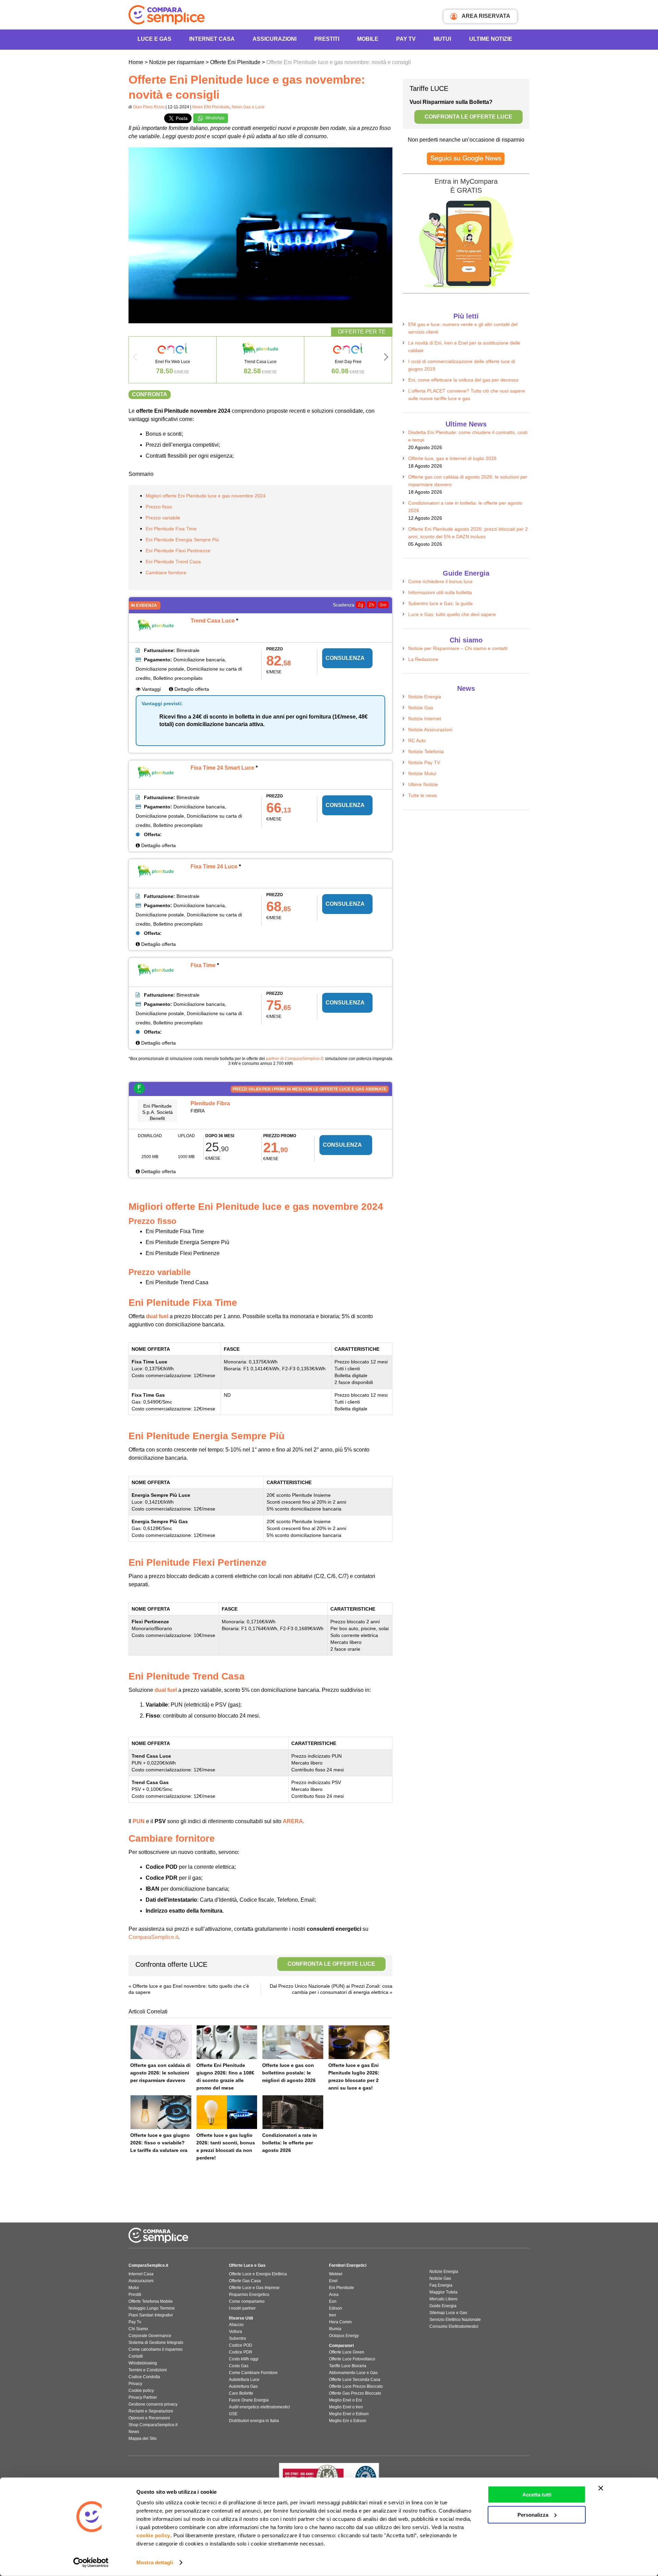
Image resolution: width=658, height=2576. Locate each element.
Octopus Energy (344, 2336)
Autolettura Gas (243, 2386)
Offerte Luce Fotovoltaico (352, 2359)
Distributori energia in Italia (254, 2421)
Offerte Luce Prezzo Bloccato (356, 2386)
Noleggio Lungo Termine (152, 2308)
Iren (333, 2315)
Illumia (335, 2329)
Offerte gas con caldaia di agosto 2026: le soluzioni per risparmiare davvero (160, 2073)
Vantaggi (151, 689)
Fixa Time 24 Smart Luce (222, 768)
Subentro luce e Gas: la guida (440, 603)
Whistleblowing (143, 2363)
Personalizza (533, 2514)
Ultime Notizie (491, 39)
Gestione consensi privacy (153, 2404)
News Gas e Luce (248, 107)
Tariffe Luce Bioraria (348, 2366)
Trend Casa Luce (213, 621)
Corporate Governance (150, 2336)
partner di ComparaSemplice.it (294, 1059)
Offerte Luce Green (347, 2352)
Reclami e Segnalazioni (151, 2411)
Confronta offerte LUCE (255, 1964)
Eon (333, 2301)
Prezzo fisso (159, 507)
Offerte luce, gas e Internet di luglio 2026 (452, 458)
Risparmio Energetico (249, 2295)
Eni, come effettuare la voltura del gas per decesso (463, 380)
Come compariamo (247, 2301)
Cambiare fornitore (166, 573)
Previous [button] (135, 359)
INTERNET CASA (212, 39)
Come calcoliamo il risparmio (156, 2349)
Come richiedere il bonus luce (440, 581)
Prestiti (327, 39)
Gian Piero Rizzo (149, 107)
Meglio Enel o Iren (346, 2407)
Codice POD (241, 2345)
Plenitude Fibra (210, 1103)
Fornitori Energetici (348, 2265)
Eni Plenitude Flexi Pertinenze (178, 551)
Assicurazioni (275, 39)
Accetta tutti (537, 2495)
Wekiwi (336, 2274)
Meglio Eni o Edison (348, 2421)
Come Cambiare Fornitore (253, 2373)
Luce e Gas (154, 39)
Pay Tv (135, 2322)
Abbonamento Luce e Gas (353, 2373)
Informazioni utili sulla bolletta (440, 592)
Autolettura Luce (244, 2380)
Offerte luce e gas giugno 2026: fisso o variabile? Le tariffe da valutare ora (160, 2143)
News (134, 2432)
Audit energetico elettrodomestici (259, 2407)
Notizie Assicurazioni (430, 730)
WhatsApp (214, 118)
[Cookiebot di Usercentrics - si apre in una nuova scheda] (91, 2563)
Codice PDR (241, 2352)
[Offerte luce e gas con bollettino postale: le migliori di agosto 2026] (293, 2042)
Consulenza (345, 658)
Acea (334, 2295)
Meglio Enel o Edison (349, 2414)
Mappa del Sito (143, 2439)
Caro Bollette (241, 2393)
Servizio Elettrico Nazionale (455, 2320)
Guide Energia (443, 2306)
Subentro (237, 2338)
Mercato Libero (443, 2299)
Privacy (135, 2384)
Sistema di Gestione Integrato (156, 2343)
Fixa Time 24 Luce (214, 866)
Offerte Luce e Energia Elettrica (258, 2274)
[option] (173, 360)
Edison (336, 2308)
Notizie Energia (425, 697)
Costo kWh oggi (244, 2359)
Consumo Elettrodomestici (454, 2326)
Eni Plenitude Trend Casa (173, 562)
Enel (333, 2281)
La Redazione (423, 659)
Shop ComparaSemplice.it (153, 2425)
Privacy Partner (143, 2397)
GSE (233, 2414)
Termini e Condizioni (148, 2370)
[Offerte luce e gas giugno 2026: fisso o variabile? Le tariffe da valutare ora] (161, 2112)
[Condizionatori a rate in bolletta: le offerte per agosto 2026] (293, 2112)
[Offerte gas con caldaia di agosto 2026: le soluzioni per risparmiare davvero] (161, 2042)
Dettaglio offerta (191, 689)
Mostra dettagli (155, 2562)
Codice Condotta (144, 2377)
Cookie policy (141, 2391)
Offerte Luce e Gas (247, 2265)
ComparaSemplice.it (153, 1937)
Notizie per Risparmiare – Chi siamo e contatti (458, 648)
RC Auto (417, 741)
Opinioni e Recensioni (149, 2418)
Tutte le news (423, 795)
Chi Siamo (138, 2329)
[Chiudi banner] (601, 2488)
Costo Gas (239, 2366)
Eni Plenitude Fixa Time (171, 529)
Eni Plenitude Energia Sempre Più (182, 540)
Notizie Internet (425, 719)
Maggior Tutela (443, 2292)
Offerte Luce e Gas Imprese (254, 2288)
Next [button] (386, 359)
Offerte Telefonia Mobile (151, 2301)
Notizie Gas (421, 708)
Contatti (136, 2356)
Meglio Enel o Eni (345, 2400)
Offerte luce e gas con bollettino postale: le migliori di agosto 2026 (289, 2073)
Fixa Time (203, 965)
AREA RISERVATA (485, 16)
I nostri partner (242, 2308)
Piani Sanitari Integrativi (151, 2315)
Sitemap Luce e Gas (448, 2313)
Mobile (368, 39)
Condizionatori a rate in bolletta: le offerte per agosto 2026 (290, 2143)
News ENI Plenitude (211, 107)
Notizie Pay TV (424, 762)
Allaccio (236, 2325)
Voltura (235, 2332)
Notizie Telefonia (426, 751)
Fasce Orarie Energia (249, 2400)
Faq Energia (441, 2285)
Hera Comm (340, 2322)
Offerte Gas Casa (245, 2281)
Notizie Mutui (422, 773)
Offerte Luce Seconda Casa (355, 2380)
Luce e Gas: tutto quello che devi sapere (452, 614)
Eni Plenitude (342, 2288)
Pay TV (406, 39)
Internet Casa (141, 2274)
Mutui (442, 39)
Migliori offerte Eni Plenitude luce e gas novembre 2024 (206, 496)
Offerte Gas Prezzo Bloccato (355, 2393)
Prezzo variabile (163, 518)
